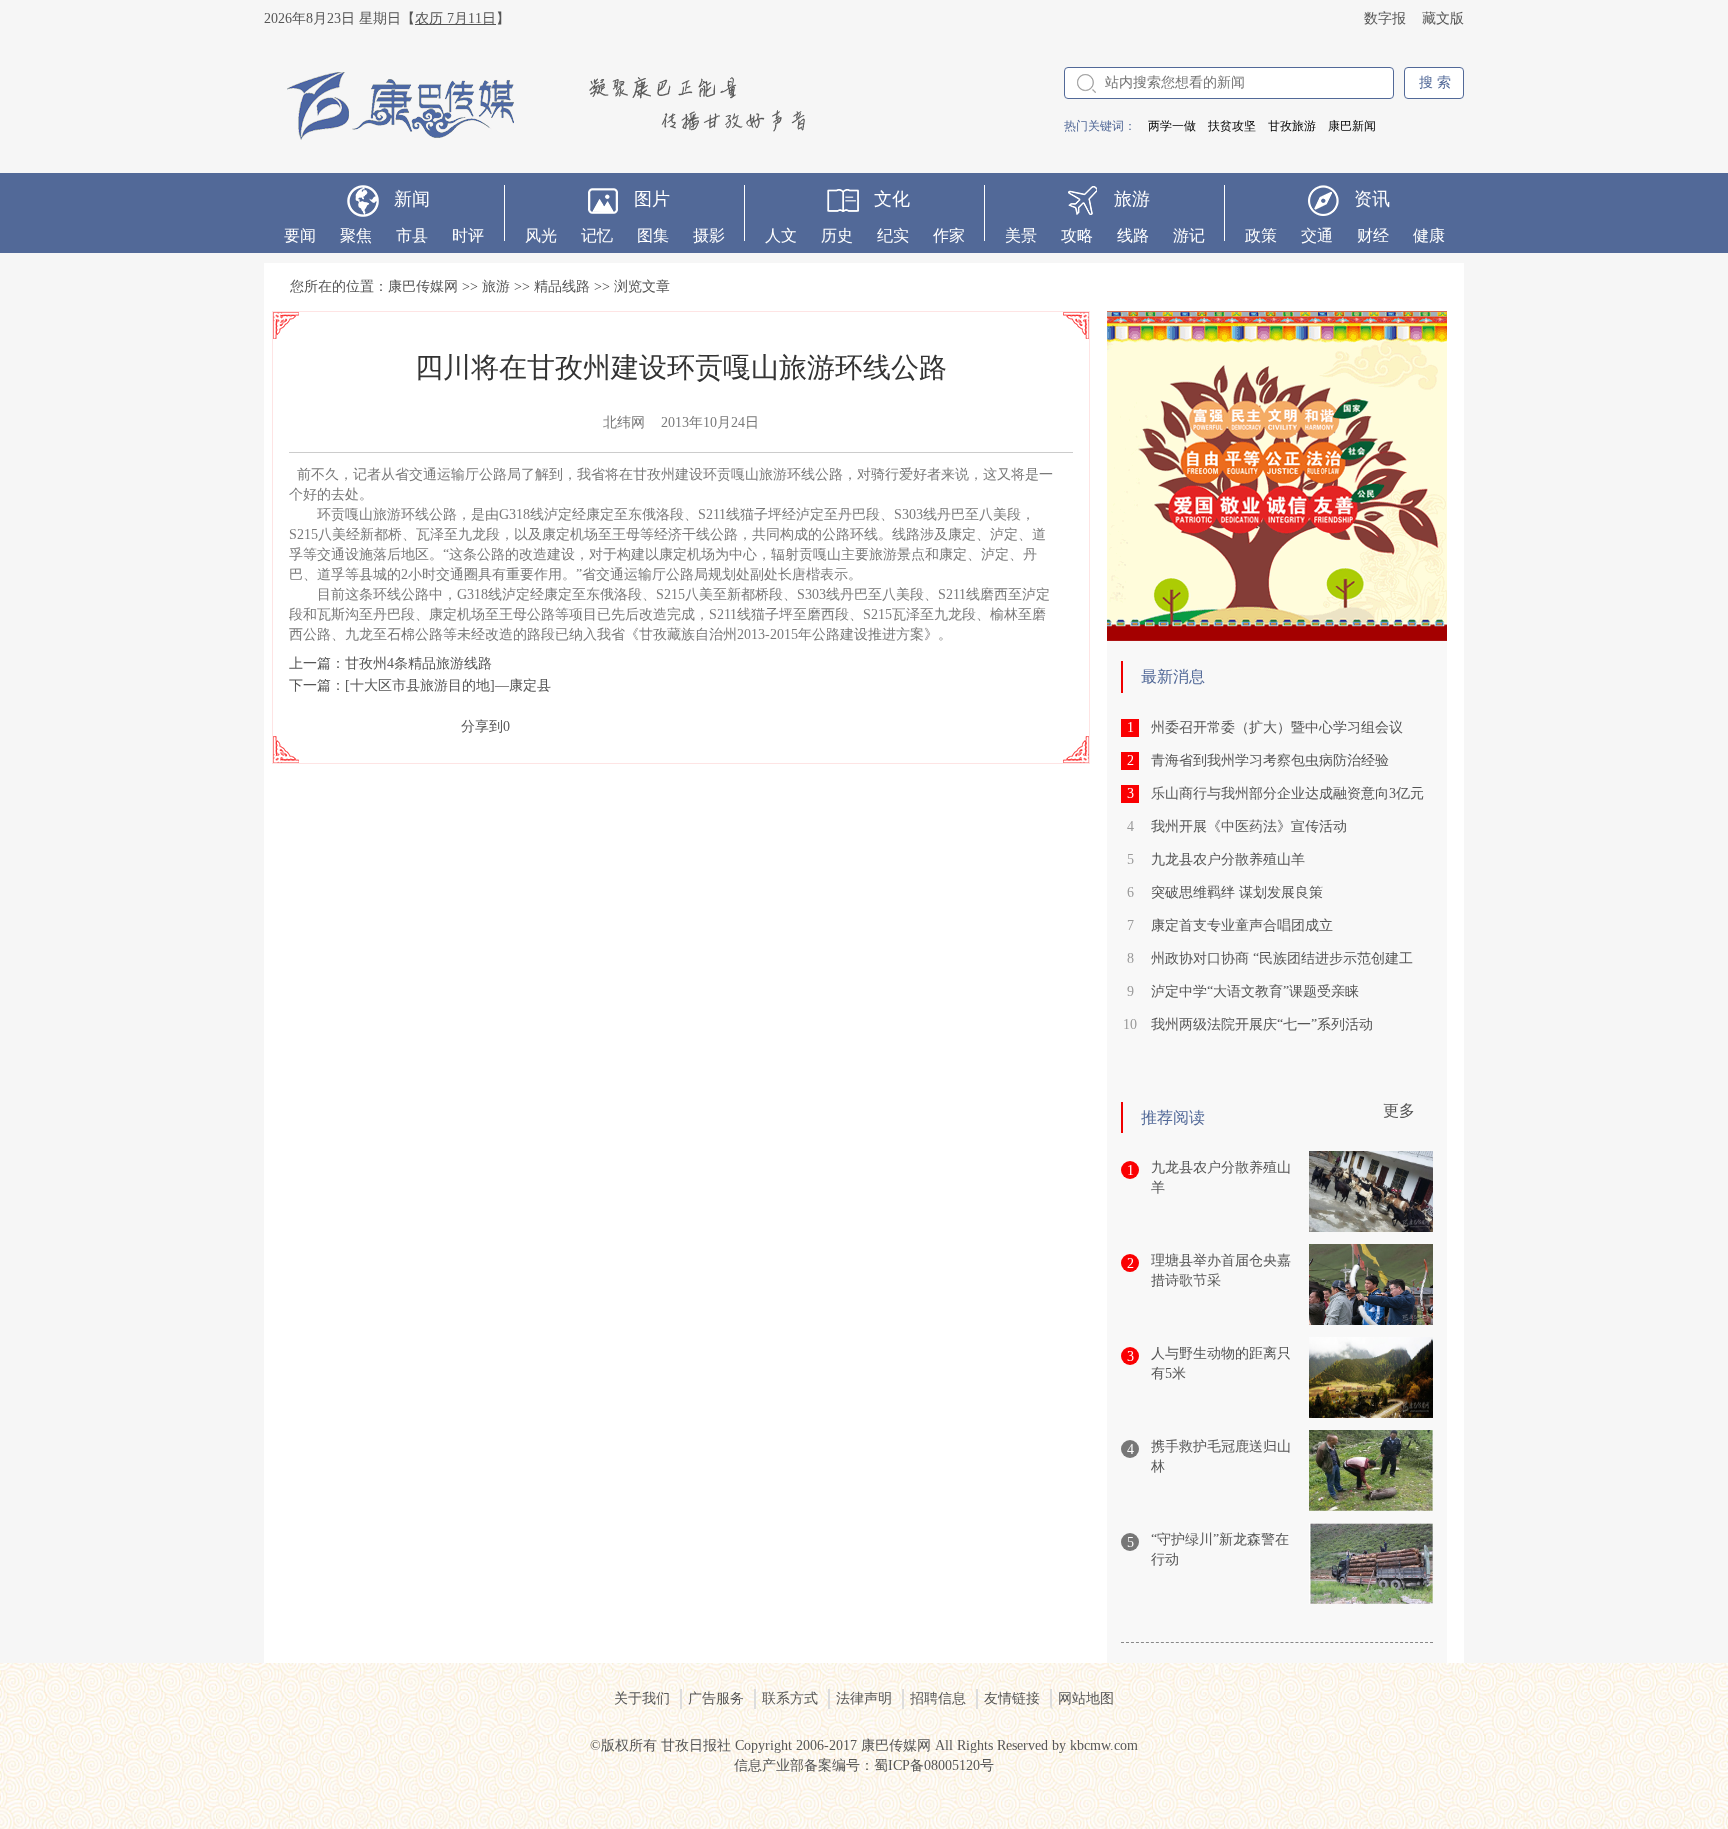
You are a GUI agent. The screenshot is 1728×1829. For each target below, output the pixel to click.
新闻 (412, 199)
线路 (1133, 235)
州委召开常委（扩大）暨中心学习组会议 (1277, 727)
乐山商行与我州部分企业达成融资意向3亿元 (1287, 793)
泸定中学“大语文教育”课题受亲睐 (1255, 991)
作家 (949, 235)
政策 (1261, 235)
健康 (1429, 235)
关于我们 (642, 1698)
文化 (892, 199)
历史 (837, 235)
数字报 (1385, 18)
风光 (541, 235)
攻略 (1077, 235)
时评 (468, 235)
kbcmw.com (1104, 1745)
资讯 (1372, 199)
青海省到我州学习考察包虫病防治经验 (1270, 760)
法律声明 (864, 1698)
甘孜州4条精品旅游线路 (418, 663)
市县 (412, 235)
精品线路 (562, 286)
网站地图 (1086, 1698)
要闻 (300, 235)
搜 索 (1435, 82)
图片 (652, 199)
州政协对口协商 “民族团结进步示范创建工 (1282, 958)
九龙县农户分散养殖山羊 (1228, 859)
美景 (1021, 235)
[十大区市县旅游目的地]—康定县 (448, 685)
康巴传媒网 (423, 286)
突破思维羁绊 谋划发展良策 (1237, 892)
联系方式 (790, 1698)
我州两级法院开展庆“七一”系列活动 (1262, 1024)
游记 (1189, 235)
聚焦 (356, 235)
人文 (781, 235)
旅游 (1132, 199)
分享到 (482, 726)
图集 (653, 235)
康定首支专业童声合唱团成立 (1242, 925)
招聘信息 (938, 1698)
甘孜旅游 (1292, 126)
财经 (1373, 235)
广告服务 (716, 1698)
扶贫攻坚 (1232, 126)
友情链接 (1012, 1698)
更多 (1399, 1110)
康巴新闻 (1352, 126)
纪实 (893, 235)
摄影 (709, 235)
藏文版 (1443, 18)
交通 (1317, 235)
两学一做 (1172, 126)
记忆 (597, 235)
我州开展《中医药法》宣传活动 (1249, 826)
